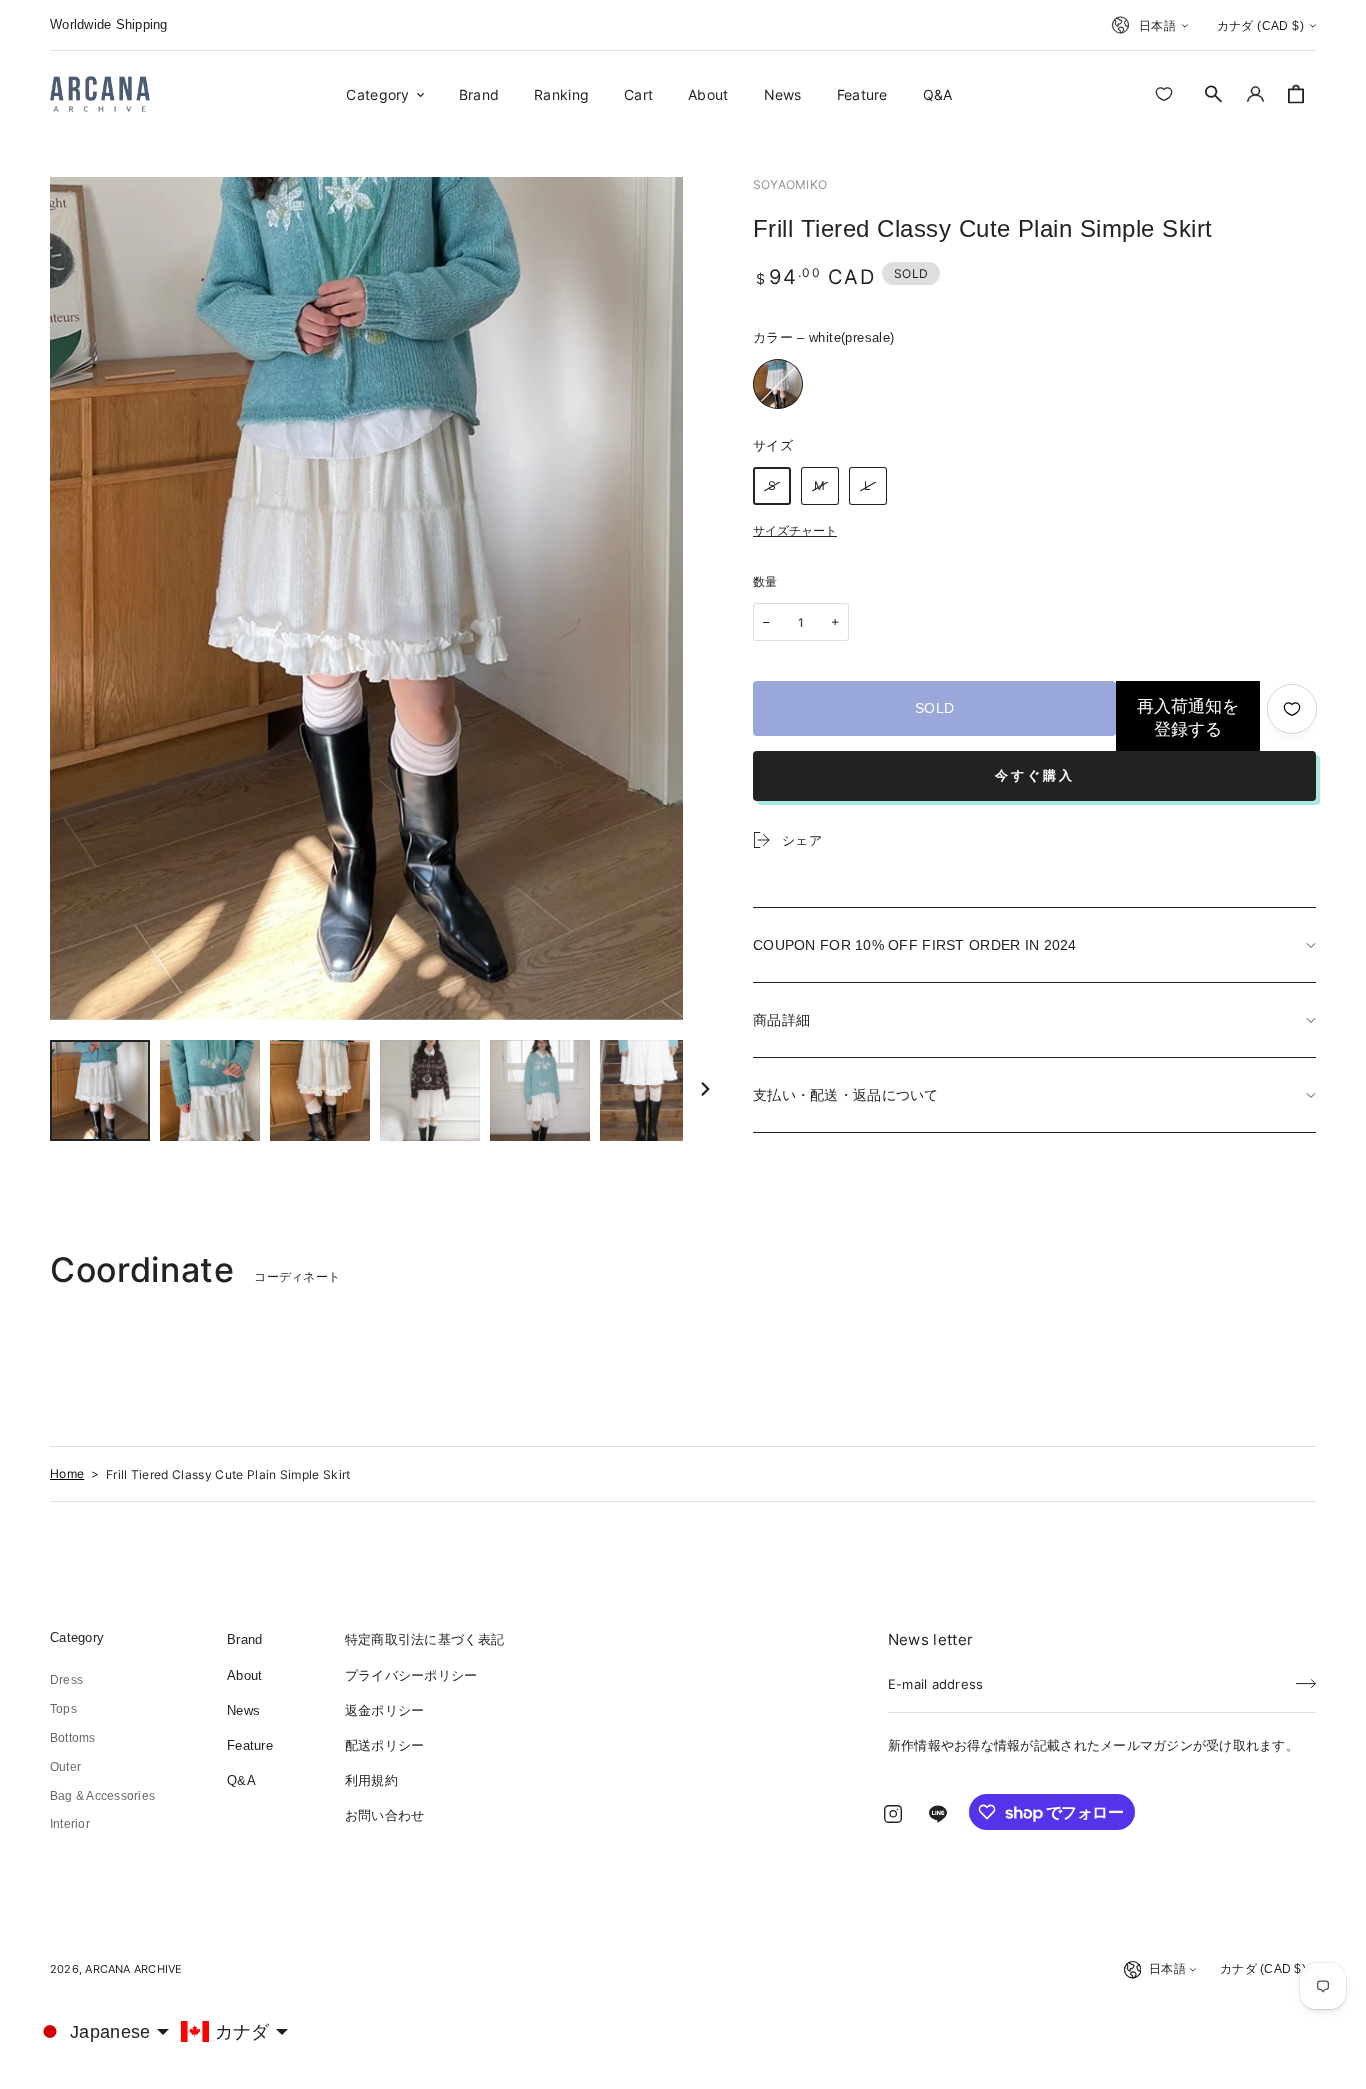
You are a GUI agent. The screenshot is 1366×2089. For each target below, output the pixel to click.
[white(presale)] (778, 384)
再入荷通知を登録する (1188, 718)
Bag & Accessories (102, 1796)
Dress (66, 1680)
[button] (1214, 94)
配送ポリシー (385, 1745)
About (244, 1675)
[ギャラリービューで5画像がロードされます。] (540, 1090)
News (243, 1710)
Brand (244, 1639)
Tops (63, 1709)
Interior (70, 1824)
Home (67, 1473)
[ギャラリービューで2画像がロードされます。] (210, 1090)
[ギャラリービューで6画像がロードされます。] (650, 1090)
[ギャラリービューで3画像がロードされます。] (320, 1090)
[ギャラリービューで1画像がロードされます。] (100, 1090)
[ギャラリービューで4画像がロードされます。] (430, 1090)
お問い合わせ (385, 1815)
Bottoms (73, 1738)
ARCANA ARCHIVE (133, 1969)
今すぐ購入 (1035, 775)
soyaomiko (790, 184)
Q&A (241, 1780)
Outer (65, 1767)
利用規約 (371, 1780)
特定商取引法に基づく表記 (424, 1639)
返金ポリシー (385, 1710)
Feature (250, 1745)
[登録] (1306, 1678)
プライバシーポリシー (411, 1675)
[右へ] (705, 1091)
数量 (765, 582)
